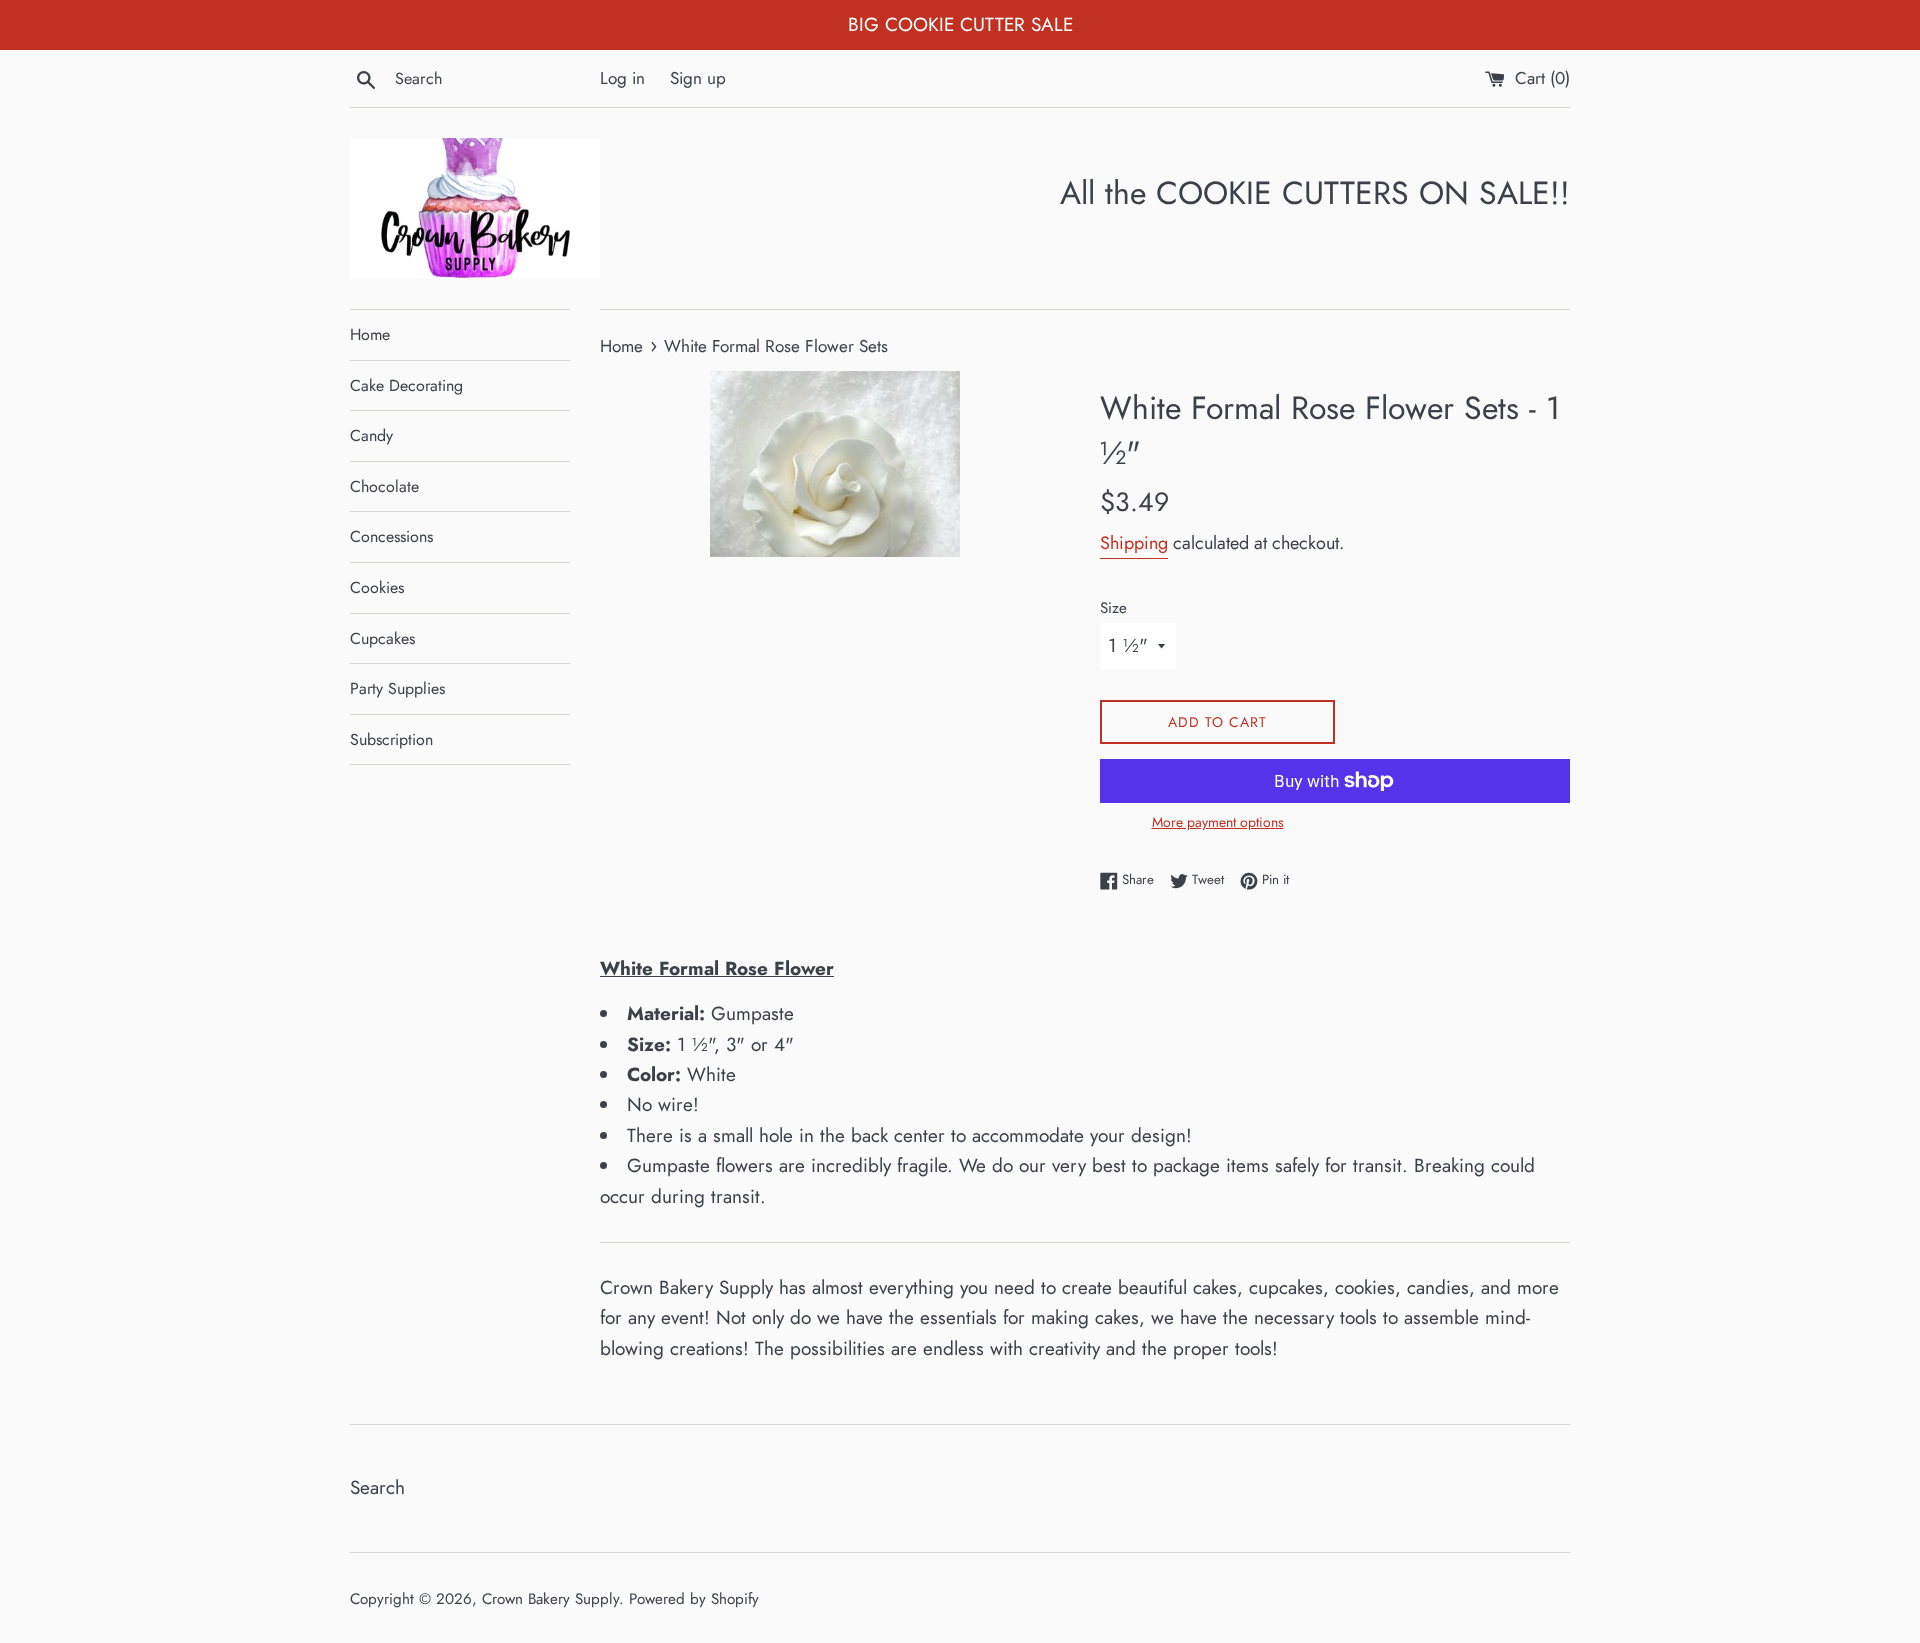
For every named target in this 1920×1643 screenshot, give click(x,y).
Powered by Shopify (694, 1599)
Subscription (391, 739)
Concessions (391, 536)
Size (1113, 608)
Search (377, 1487)
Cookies (377, 587)
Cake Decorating (406, 385)
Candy (371, 435)
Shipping (1134, 543)
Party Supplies (397, 688)
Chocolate (384, 486)
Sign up (698, 78)
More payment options (1218, 822)
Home (370, 334)
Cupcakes (382, 638)
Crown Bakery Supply (550, 1599)
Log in (622, 78)
